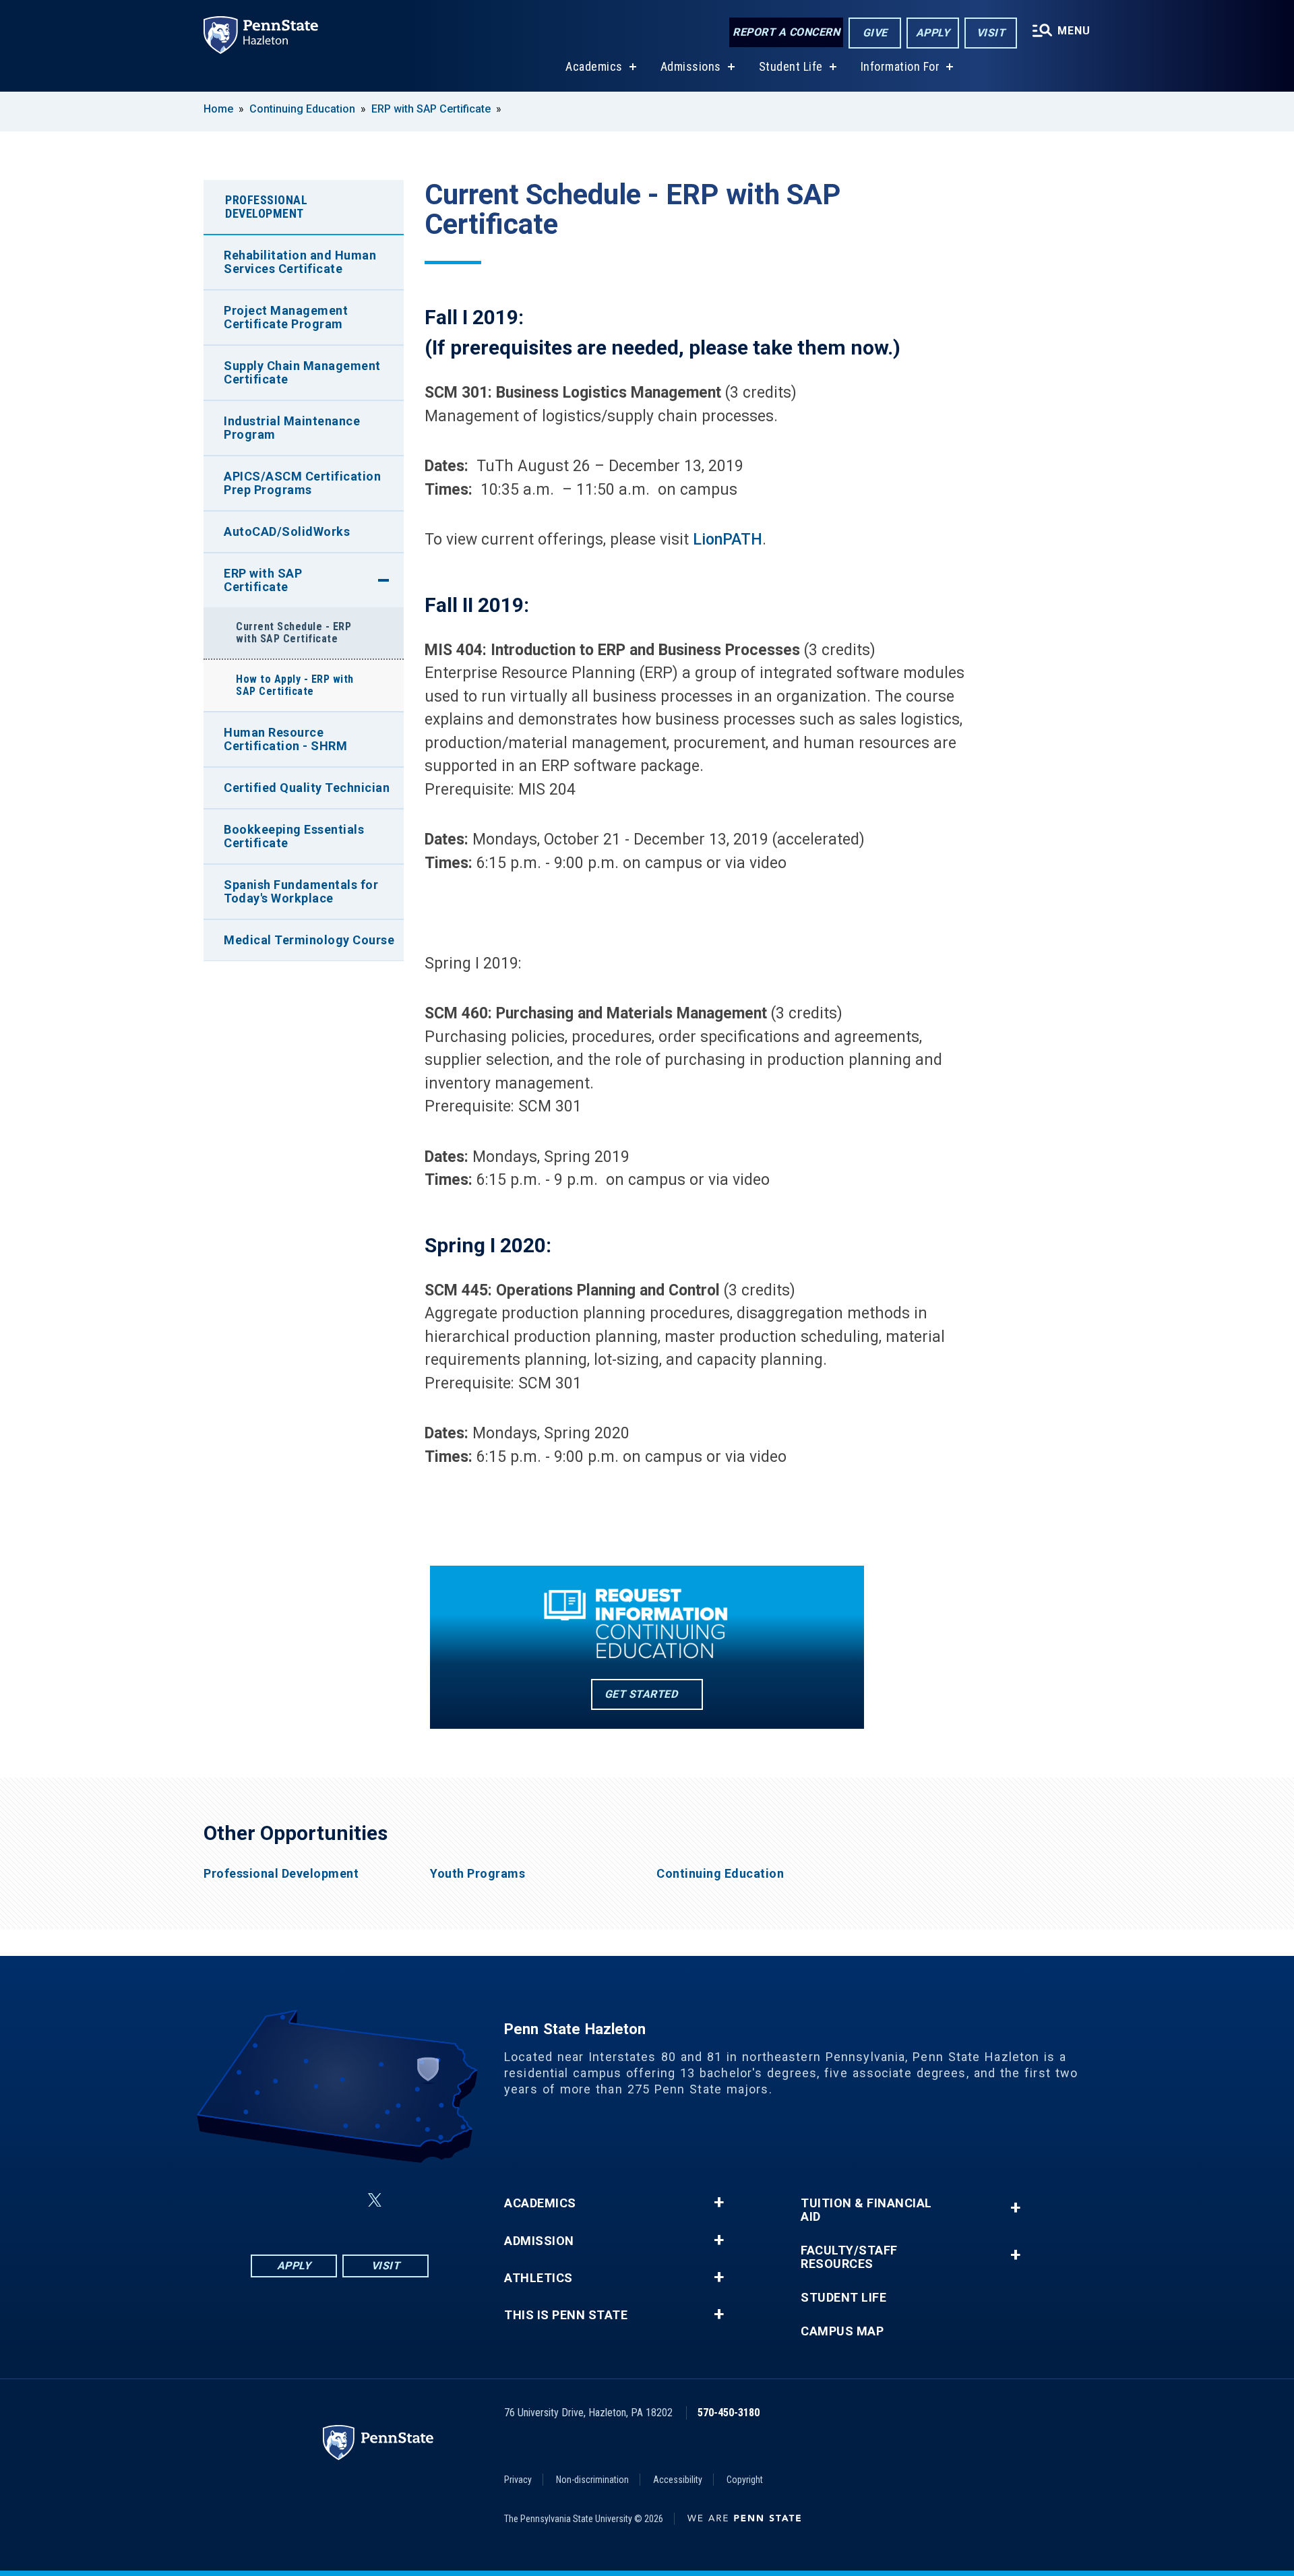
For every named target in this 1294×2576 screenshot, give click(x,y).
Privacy (518, 2480)
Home (218, 109)
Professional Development (266, 207)
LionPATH (728, 540)
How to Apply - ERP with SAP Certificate (295, 685)
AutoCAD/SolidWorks (287, 531)
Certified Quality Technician (307, 788)
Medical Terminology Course (309, 940)
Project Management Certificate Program (286, 317)
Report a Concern (786, 32)
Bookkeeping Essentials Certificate (294, 836)
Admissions (691, 66)
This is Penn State (566, 2315)
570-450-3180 (729, 2413)
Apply (933, 33)
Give (875, 33)
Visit (991, 33)
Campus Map (842, 2331)
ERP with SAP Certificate (431, 109)
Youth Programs (477, 1874)
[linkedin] (342, 2200)
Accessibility (678, 2480)
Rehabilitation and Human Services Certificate (300, 262)
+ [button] (719, 2203)
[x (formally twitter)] (375, 2200)
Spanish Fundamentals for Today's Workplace (301, 891)
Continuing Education (302, 109)
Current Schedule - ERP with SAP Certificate (294, 633)
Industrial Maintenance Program (292, 428)
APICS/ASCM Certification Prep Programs (302, 483)
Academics (594, 66)
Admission (539, 2241)
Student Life (791, 66)
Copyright (745, 2480)
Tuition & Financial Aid (866, 2210)
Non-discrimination (592, 2480)
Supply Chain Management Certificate (302, 372)
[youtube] (407, 2200)
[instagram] (307, 2200)
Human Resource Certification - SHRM (285, 739)
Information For (900, 66)
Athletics (538, 2278)
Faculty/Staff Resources (849, 2257)
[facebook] (272, 2200)
